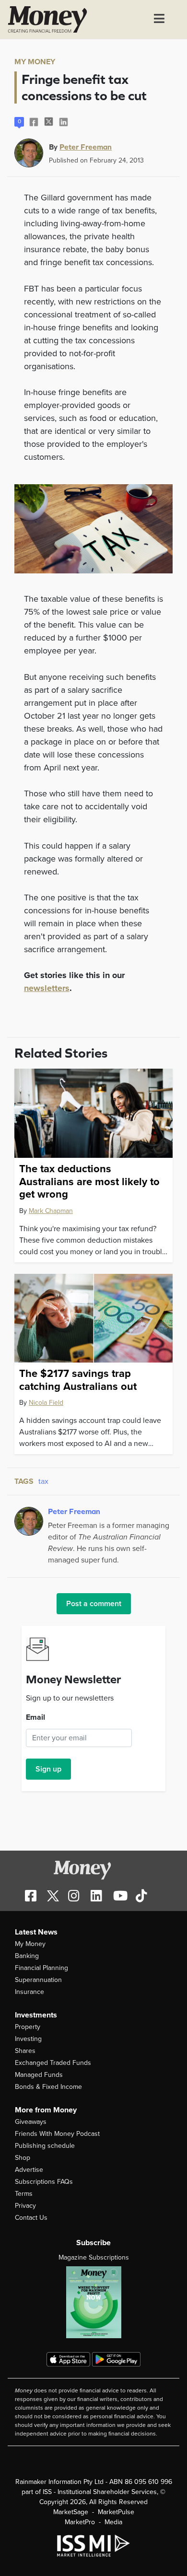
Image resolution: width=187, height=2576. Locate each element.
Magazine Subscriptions (94, 2257)
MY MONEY (35, 62)
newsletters (47, 988)
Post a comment (94, 1604)
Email (35, 1717)
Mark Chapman (51, 1211)
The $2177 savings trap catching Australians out (78, 1380)
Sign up (48, 1769)
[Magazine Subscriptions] (93, 2302)
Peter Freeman (86, 147)
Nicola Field (46, 1403)
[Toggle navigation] (159, 20)
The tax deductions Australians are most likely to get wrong (89, 1182)
